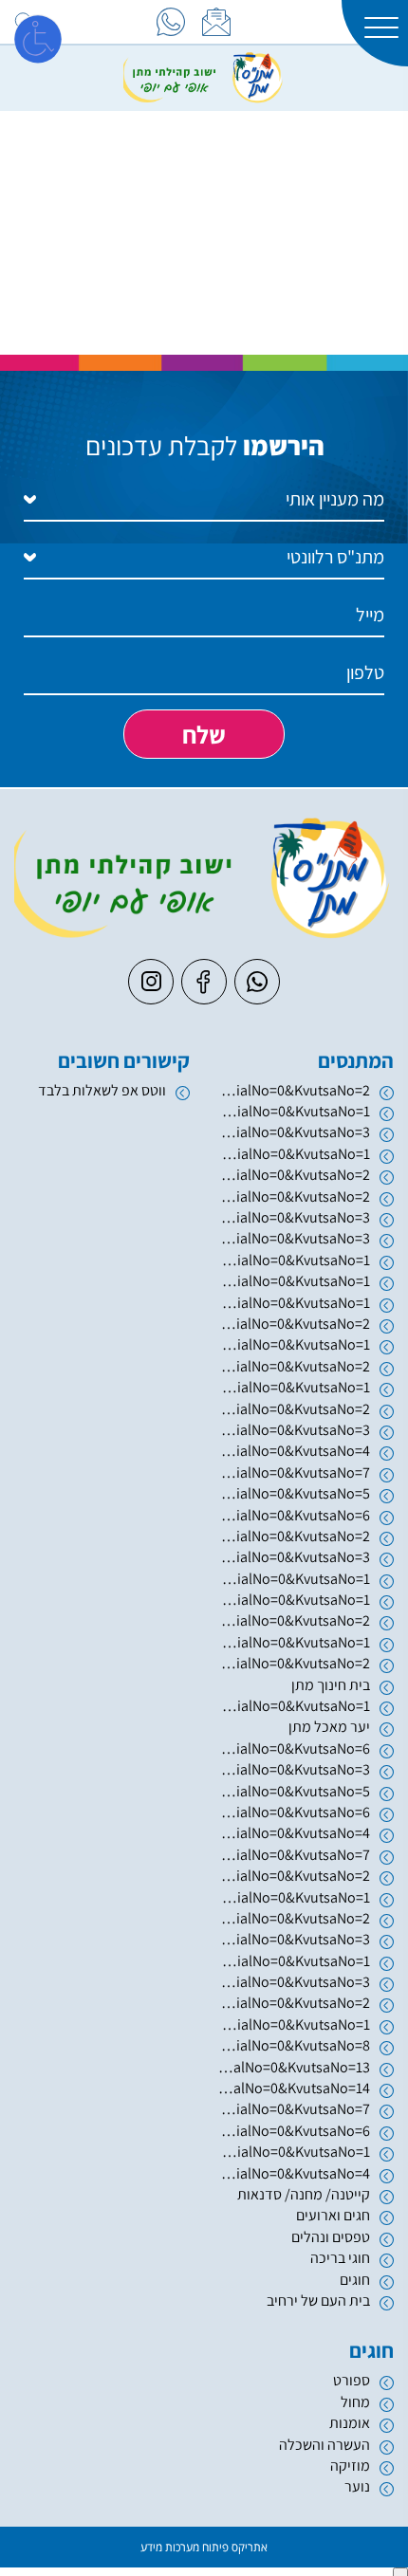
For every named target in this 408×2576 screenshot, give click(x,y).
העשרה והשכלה (325, 2445)
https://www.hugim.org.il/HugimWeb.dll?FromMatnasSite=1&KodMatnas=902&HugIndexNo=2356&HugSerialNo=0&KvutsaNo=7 (294, 2109)
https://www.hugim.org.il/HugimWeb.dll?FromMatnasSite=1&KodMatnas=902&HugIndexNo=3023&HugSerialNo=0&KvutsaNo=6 (294, 1748)
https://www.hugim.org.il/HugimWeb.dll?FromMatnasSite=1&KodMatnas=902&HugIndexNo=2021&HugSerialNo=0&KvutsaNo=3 (294, 1557)
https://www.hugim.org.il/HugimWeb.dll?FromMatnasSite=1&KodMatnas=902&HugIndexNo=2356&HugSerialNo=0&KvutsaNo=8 (294, 2045)
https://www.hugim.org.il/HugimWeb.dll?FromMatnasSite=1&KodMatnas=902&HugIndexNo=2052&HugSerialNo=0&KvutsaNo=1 (294, 1600)
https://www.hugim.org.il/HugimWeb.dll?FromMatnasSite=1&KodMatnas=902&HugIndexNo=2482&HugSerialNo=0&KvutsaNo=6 (294, 2131)
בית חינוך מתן (331, 1685)
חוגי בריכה (340, 2258)
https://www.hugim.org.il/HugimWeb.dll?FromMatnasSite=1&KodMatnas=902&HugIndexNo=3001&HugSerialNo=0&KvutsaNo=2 (294, 1876)
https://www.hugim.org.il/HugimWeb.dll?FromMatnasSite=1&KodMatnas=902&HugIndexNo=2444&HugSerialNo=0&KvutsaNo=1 (294, 2024)
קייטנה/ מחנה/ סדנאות (304, 2194)
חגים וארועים (333, 2215)
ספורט (352, 2380)
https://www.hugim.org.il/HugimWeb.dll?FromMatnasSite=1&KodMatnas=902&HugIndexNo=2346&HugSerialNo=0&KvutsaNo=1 (294, 1111)
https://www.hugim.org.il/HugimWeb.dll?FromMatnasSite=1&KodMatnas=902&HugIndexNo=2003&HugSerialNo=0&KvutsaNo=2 (294, 1175)
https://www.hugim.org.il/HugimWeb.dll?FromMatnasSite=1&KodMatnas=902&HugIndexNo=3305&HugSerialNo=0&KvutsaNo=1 (294, 1344)
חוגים (355, 2280)
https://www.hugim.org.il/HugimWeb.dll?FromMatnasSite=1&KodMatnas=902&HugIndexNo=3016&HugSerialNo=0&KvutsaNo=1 (294, 1387)
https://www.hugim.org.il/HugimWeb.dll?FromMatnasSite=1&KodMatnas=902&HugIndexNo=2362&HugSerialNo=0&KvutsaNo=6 (294, 1812)
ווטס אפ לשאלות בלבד (102, 1090)
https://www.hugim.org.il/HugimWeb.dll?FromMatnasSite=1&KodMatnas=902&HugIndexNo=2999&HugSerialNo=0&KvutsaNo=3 (294, 1939)
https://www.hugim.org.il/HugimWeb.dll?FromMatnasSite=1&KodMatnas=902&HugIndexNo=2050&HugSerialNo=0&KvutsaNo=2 (294, 1196)
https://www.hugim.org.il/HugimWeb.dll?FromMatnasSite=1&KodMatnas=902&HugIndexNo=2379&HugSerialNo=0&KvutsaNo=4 (294, 1451)
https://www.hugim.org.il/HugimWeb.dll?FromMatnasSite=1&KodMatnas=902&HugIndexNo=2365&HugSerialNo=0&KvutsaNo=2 (294, 2003)
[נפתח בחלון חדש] (171, 22)
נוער (357, 2486)
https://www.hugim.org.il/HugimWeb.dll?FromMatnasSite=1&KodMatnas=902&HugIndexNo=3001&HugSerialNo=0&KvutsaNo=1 (294, 1897)
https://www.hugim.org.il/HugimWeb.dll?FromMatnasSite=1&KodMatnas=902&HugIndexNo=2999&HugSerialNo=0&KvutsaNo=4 (294, 2173)
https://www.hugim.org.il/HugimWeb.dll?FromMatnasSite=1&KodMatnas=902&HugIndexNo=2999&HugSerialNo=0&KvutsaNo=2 (294, 1918)
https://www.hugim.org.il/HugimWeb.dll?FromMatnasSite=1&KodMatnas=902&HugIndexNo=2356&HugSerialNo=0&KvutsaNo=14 (294, 2088)
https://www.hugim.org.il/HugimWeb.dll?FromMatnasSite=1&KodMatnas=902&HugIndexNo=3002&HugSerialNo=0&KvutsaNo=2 (294, 1324)
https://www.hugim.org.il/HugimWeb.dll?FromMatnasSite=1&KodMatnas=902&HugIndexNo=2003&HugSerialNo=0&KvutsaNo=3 (294, 1132)
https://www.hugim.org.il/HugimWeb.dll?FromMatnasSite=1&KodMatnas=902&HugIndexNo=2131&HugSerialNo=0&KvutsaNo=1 (294, 1281)
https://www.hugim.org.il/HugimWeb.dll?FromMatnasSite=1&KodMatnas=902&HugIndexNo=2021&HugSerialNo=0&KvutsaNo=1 (294, 1579)
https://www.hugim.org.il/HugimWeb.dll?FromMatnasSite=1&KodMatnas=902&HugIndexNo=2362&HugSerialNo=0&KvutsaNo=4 (294, 1833)
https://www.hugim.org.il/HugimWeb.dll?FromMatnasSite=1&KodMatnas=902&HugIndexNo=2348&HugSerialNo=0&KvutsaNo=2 (294, 1409)
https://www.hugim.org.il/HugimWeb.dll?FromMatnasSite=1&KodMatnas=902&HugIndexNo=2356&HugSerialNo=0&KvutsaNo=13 (294, 2067)
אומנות (350, 2423)
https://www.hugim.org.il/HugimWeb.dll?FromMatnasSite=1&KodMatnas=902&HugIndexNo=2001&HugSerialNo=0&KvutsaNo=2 (294, 1366)
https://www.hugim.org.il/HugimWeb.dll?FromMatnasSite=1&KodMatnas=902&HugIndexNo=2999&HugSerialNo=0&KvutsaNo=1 (294, 1961)
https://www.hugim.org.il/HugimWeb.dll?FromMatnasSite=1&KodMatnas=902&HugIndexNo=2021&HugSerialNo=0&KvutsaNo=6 (294, 1515)
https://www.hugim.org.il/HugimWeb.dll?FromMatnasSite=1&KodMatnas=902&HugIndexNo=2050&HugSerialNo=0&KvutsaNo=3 (294, 1217)
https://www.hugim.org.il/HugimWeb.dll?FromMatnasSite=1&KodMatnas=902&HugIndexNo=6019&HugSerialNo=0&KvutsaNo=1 (294, 1260)
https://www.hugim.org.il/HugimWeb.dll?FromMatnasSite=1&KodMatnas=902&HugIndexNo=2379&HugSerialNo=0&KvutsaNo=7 (294, 1472)
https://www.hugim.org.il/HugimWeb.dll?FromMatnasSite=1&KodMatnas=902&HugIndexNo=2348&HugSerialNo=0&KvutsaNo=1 (294, 1706)
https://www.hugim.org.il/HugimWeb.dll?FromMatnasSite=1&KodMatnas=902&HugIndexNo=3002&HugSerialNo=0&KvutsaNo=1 (294, 1303)
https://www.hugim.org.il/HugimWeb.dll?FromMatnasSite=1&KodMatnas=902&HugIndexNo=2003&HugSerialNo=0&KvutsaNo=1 (294, 1154)
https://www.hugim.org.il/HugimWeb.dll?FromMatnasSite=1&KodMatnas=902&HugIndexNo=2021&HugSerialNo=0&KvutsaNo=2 (294, 1536)
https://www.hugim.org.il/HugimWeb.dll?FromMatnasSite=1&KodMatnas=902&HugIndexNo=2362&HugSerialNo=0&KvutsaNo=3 (294, 1769)
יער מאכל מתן (329, 1727)
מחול (355, 2402)
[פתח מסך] (38, 38)
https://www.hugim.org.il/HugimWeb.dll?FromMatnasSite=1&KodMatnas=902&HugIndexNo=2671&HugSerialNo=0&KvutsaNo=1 (294, 1642)
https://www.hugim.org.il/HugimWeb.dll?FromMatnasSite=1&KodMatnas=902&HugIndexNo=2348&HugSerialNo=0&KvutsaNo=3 (294, 1982)
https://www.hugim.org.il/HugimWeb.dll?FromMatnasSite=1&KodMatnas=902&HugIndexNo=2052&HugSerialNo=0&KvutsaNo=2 (294, 1620)
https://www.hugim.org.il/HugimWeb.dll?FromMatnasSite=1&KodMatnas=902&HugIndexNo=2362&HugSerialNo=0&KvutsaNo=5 (294, 1791)
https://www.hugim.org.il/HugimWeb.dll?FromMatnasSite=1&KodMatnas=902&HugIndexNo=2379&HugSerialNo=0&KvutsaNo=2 (294, 1090)
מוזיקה (350, 2466)
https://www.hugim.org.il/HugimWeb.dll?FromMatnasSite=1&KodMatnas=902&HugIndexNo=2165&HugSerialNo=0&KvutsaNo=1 (294, 2152)
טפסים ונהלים (331, 2237)
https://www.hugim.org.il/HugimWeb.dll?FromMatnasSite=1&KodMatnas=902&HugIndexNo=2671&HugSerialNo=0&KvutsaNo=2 (294, 1663)
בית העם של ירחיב (318, 2300)
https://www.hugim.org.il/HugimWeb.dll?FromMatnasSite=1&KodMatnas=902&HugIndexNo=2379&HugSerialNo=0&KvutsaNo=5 (294, 1493)
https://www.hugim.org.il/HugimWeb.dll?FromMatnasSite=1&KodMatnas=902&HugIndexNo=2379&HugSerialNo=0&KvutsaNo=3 (294, 1430)
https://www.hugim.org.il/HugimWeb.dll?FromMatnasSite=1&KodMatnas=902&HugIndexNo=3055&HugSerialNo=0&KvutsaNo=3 (294, 1238)
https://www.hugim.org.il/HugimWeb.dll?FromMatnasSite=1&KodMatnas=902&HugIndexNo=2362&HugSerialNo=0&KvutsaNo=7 (294, 1855)
